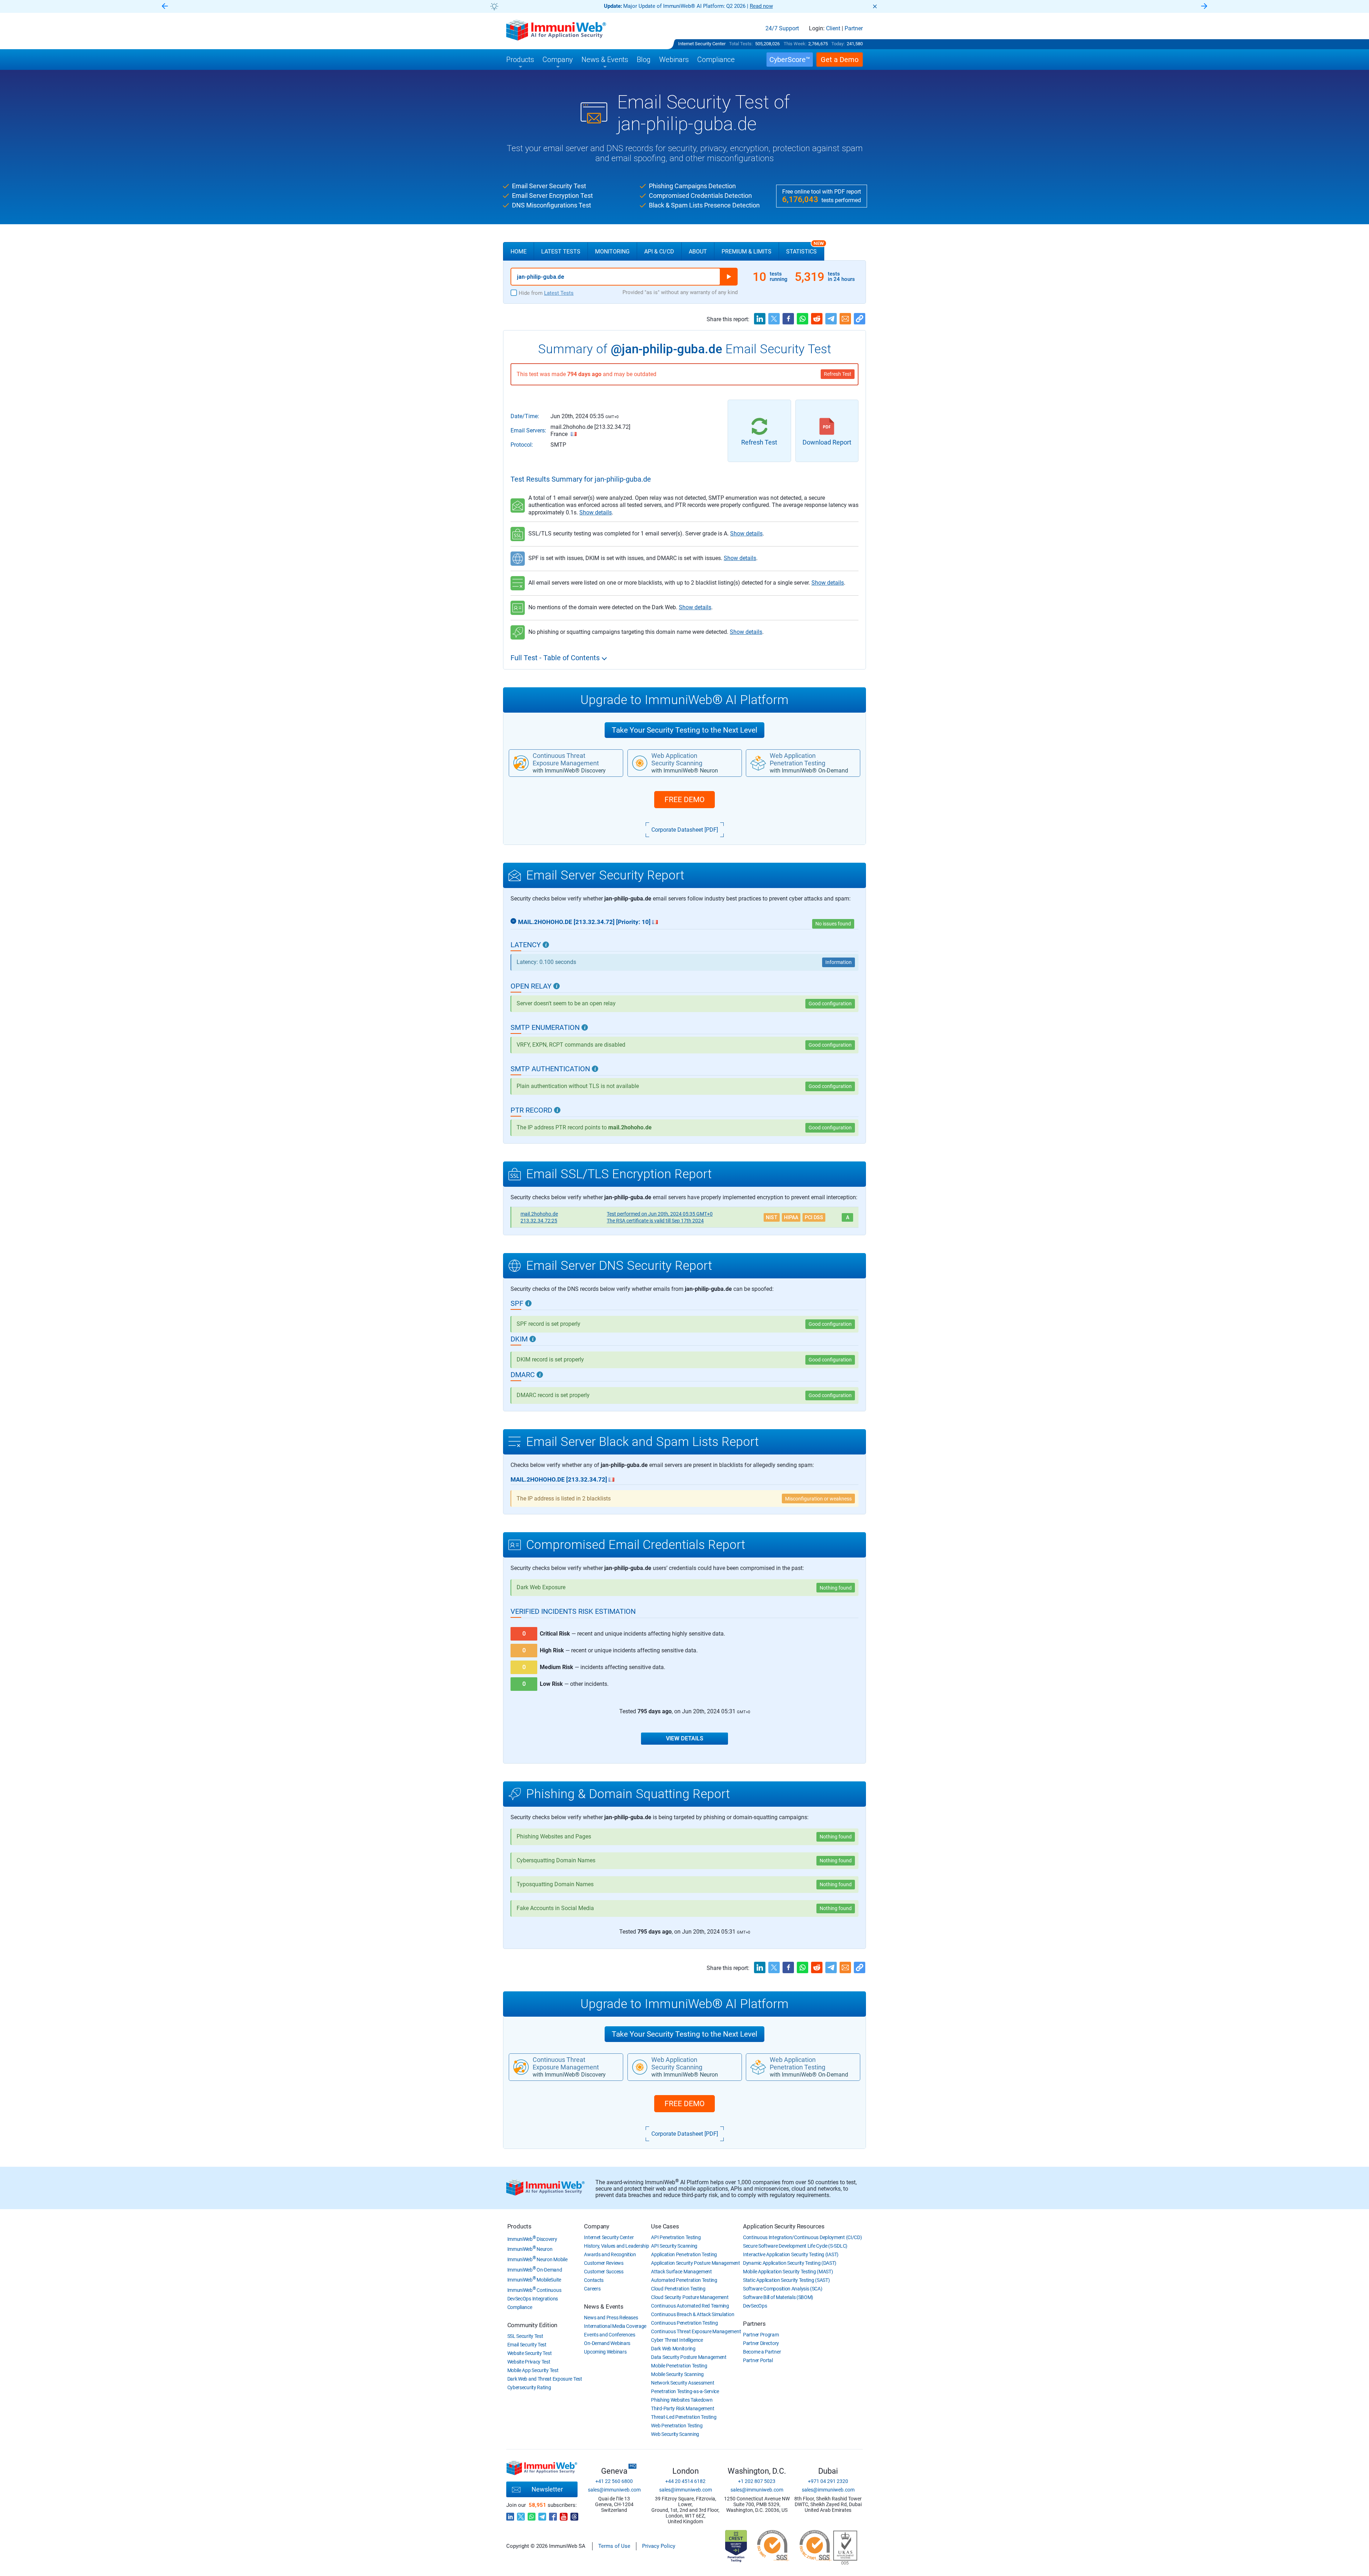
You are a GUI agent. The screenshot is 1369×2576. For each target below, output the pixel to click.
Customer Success (604, 2272)
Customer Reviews (604, 2263)
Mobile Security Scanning (677, 2374)
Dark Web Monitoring (673, 2349)
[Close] (875, 6)
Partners (754, 2324)
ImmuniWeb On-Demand (535, 2270)
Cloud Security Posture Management (690, 2297)
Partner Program (761, 2335)
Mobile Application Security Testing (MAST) (788, 2272)
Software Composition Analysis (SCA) (783, 2289)
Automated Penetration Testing (684, 2280)
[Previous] (165, 7)
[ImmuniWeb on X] (521, 2515)
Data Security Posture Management (689, 2357)
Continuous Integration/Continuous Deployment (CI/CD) (802, 2237)
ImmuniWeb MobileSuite (534, 2280)
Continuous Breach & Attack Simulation (693, 2314)
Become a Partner (762, 2352)
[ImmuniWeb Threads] (574, 2515)
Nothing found (836, 1588)
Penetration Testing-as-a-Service (685, 2391)
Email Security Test (527, 2345)
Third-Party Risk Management (683, 2408)
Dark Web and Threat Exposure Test (545, 2379)
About (698, 252)
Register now (770, 6)
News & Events (604, 2306)
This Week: (795, 44)
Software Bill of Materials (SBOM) (778, 2297)
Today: (838, 44)
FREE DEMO (684, 800)
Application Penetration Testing (684, 2254)
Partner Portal (758, 2360)
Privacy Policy (659, 2546)
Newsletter (547, 2489)
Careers (592, 2289)
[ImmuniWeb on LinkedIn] (510, 2515)
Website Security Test (530, 2353)
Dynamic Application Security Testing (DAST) (790, 2263)
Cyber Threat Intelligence (677, 2340)
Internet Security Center (702, 44)
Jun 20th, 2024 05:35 (660, 1214)
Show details (596, 512)
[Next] (1204, 7)
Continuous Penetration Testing (684, 2323)
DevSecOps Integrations (533, 2299)
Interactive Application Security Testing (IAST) (791, 2254)
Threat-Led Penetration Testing (684, 2417)
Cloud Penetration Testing (678, 2289)
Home (519, 252)
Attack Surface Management (681, 2272)
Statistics (805, 248)
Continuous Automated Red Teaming (690, 2306)
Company (597, 2226)
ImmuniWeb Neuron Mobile (537, 2259)
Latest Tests (561, 252)
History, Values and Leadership (616, 2246)
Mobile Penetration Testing (679, 2366)
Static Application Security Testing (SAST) (786, 2280)
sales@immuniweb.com (614, 2490)
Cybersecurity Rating (529, 2387)
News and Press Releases (611, 2318)
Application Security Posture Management (695, 2263)
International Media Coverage (615, 2326)
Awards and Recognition (610, 2254)
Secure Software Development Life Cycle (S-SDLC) (795, 2246)
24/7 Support (782, 29)
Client (833, 29)
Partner (854, 29)
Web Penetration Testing (677, 2426)
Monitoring (612, 252)
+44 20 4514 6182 (685, 2481)
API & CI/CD (659, 252)
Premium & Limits (747, 252)
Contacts (594, 2280)
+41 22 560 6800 (614, 2481)
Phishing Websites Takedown (682, 2400)
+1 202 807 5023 (757, 2481)
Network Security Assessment (683, 2383)
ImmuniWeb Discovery (532, 2239)
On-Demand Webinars (607, 2343)
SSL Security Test (525, 2336)
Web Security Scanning (675, 2434)
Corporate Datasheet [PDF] (685, 830)
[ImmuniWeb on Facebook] (553, 2515)
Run (729, 277)
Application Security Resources (784, 2226)
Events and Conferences (609, 2335)
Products (519, 2226)
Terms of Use (614, 2546)
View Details (685, 1738)
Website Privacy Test (529, 2362)
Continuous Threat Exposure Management (696, 2331)
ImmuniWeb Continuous (534, 2290)
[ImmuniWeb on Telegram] (542, 2515)
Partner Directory (761, 2343)
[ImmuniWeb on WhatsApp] (532, 2515)
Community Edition (532, 2325)
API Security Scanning (674, 2246)
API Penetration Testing (676, 2237)
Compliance (520, 2307)
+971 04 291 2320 (828, 2481)
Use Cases (665, 2226)
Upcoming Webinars (605, 2352)
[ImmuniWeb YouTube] (564, 2515)
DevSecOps (755, 2306)
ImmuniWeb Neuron (530, 2249)
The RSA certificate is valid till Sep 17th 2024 (655, 1221)
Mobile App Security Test (533, 2370)
